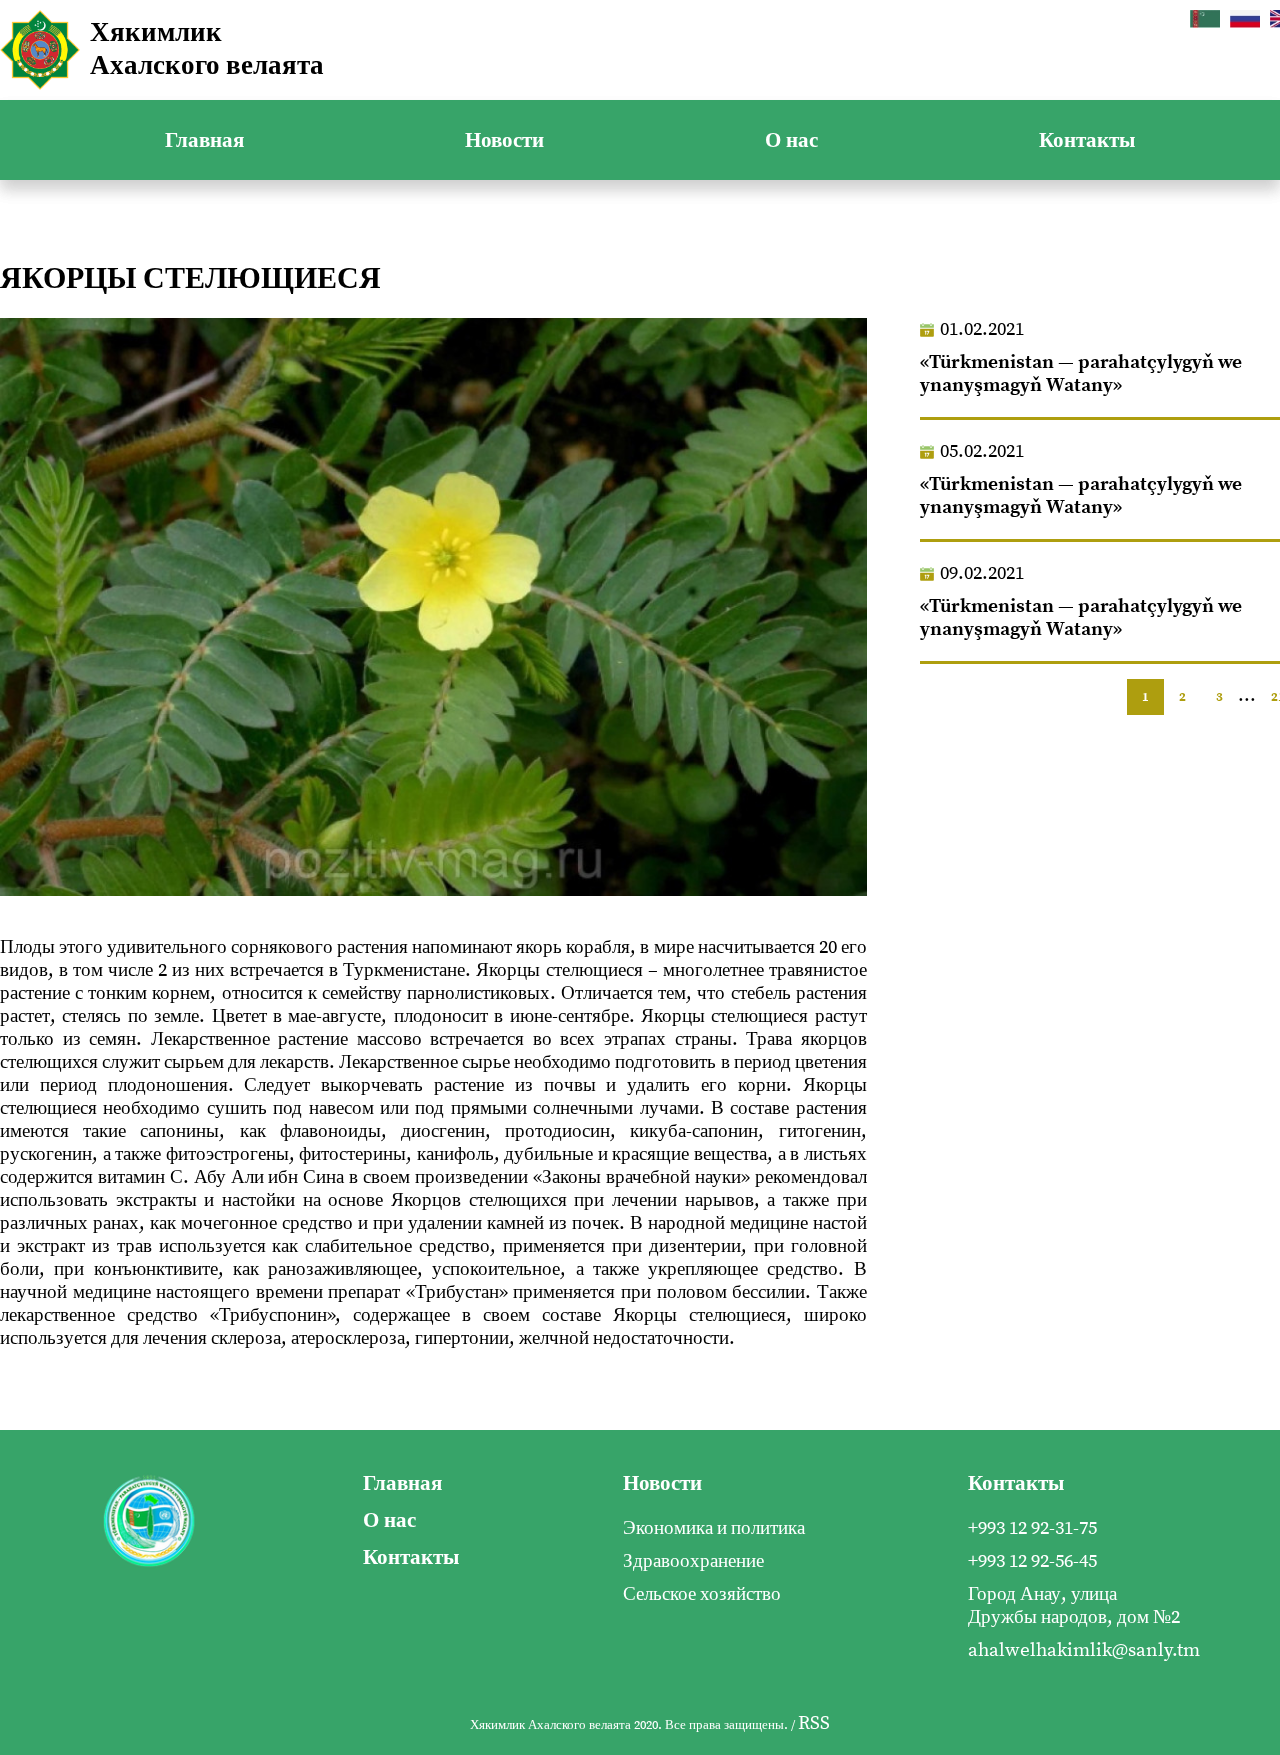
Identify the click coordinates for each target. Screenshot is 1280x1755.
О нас (791, 140)
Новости (504, 140)
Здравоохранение (693, 1561)
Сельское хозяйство (702, 1594)
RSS (814, 1723)
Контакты (1087, 140)
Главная (204, 140)
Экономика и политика (714, 1528)
